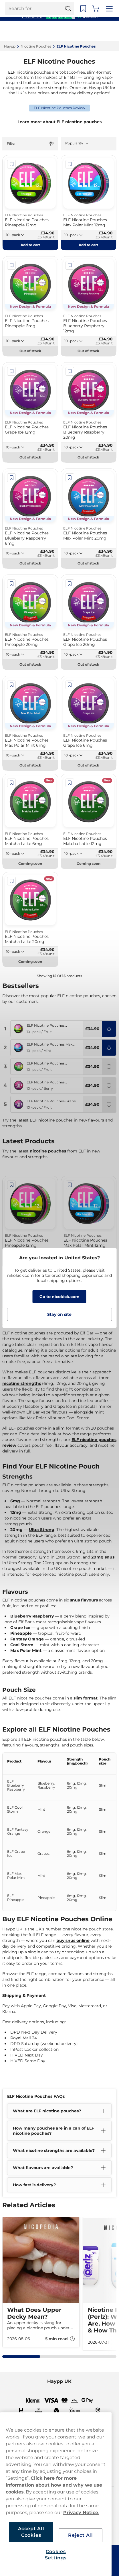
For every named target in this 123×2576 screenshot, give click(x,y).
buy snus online (73, 1940)
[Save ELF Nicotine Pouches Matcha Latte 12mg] (70, 783)
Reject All (81, 2535)
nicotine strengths (22, 1383)
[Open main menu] (110, 31)
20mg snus (103, 1557)
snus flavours (84, 1600)
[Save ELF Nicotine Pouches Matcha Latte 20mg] (11, 881)
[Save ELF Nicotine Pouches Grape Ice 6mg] (70, 685)
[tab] (21, 2357)
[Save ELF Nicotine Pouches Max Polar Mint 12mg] (70, 164)
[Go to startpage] (25, 31)
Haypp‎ (10, 46)
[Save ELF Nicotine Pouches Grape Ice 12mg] (11, 371)
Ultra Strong (42, 1530)
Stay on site (59, 1314)
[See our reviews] (59, 16)
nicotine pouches (48, 1151)
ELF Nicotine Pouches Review (59, 108)
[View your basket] (98, 31)
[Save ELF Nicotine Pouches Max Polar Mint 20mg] (70, 478)
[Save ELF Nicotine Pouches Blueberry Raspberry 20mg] (70, 371)
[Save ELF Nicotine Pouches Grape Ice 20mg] (70, 584)
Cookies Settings (56, 2555)
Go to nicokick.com (59, 1297)
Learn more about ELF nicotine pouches (59, 122)
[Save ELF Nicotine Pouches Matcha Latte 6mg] (11, 783)
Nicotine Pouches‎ (36, 46)
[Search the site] (71, 31)
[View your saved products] (85, 31)
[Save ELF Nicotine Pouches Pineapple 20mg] (11, 584)
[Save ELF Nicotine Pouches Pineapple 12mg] (11, 164)
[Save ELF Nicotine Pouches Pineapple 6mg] (11, 265)
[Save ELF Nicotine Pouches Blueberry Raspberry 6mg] (11, 478)
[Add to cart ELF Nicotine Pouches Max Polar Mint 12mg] (109, 1048)
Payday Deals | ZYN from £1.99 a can (57, 6)
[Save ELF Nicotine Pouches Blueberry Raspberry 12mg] (70, 265)
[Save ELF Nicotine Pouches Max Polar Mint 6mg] (11, 685)
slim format (86, 1698)
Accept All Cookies (31, 2532)
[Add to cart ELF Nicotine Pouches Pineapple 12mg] (109, 1029)
